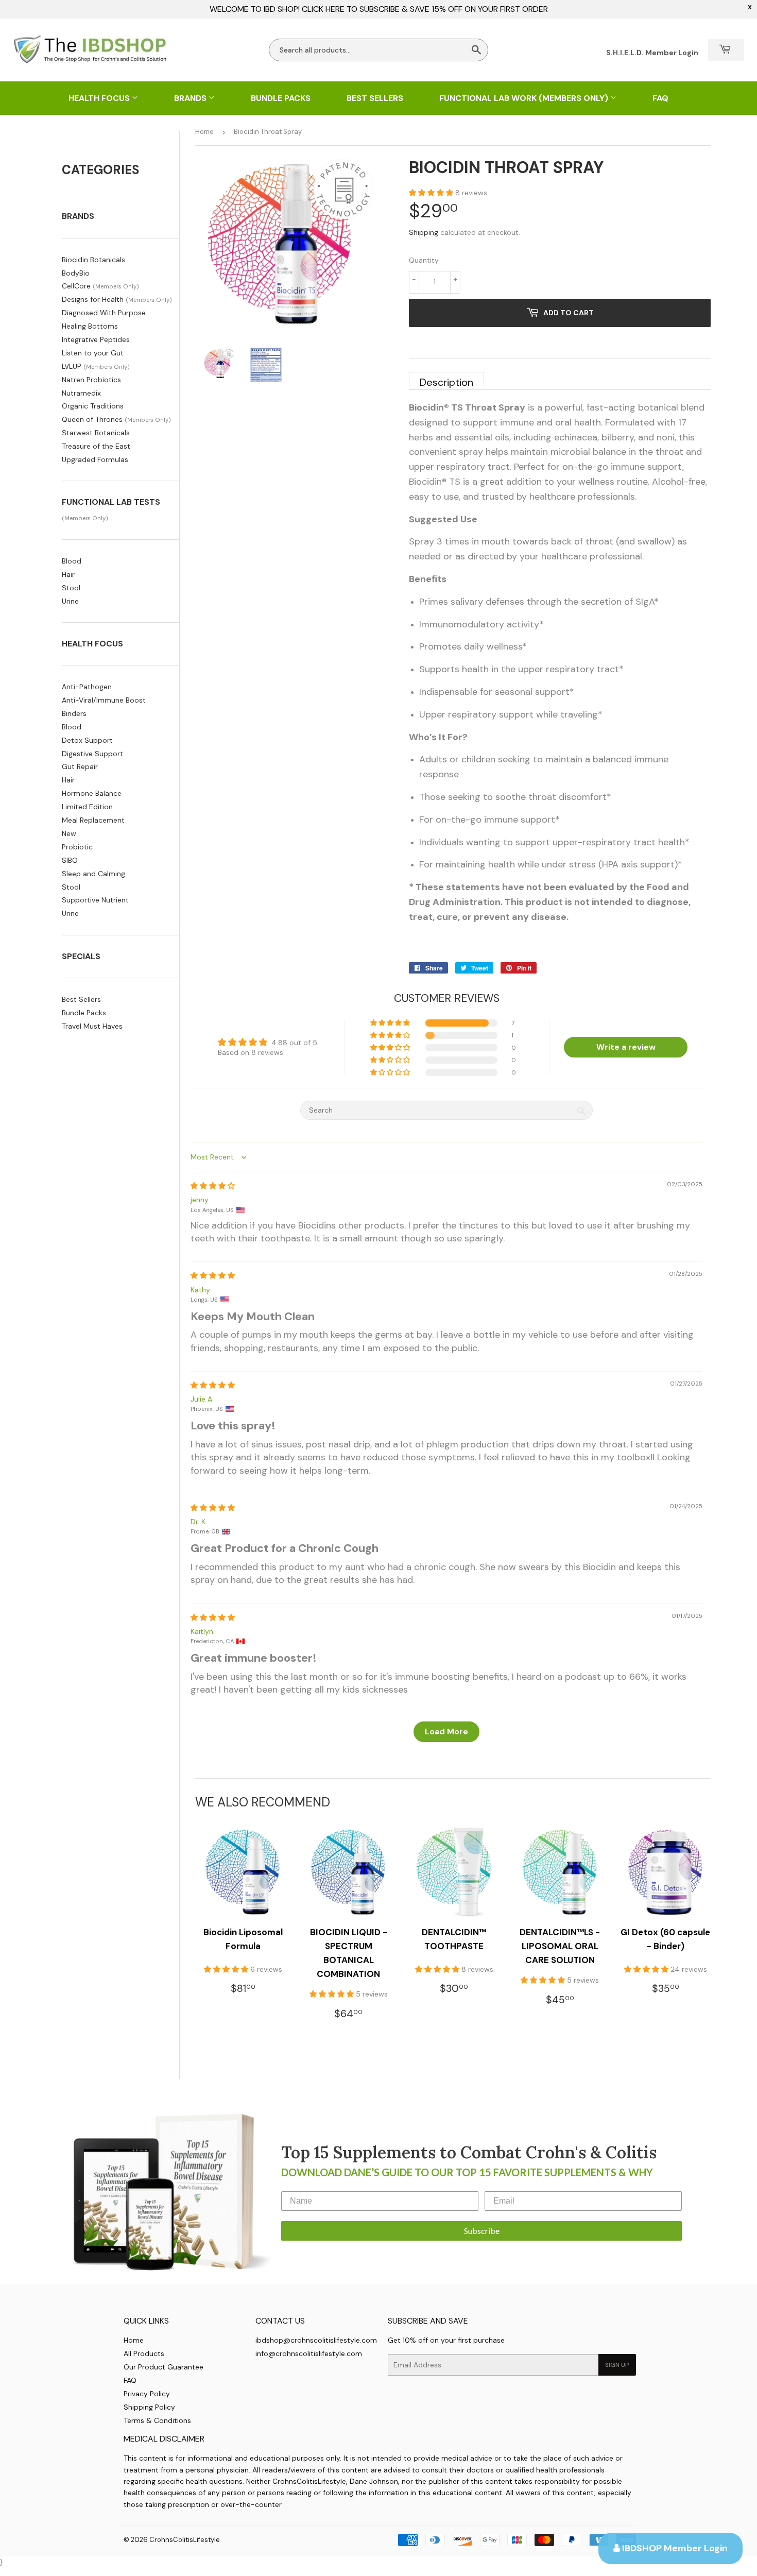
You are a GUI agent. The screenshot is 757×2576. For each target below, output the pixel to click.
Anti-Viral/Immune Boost (104, 700)
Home (204, 132)
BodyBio (76, 273)
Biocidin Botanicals (93, 260)
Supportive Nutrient (95, 900)
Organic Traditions (93, 406)
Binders (74, 713)
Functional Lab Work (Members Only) (525, 98)
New (69, 833)
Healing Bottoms (90, 326)
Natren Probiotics (91, 380)
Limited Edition (87, 807)
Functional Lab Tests (111, 502)
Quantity (424, 260)
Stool (71, 588)
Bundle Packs (84, 1013)
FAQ (660, 98)
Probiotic (77, 847)
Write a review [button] (626, 1047)
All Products (144, 2353)
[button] (432, 193)
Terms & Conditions (157, 2420)
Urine (70, 601)
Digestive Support (92, 754)
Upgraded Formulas (95, 459)
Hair (68, 574)
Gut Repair (80, 766)
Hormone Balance (92, 793)
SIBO (70, 860)
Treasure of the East (96, 446)
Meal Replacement (93, 820)
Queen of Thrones (92, 419)
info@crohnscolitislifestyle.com (309, 2353)
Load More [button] (446, 1731)
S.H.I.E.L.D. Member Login (652, 53)
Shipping (424, 232)
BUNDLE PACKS (281, 98)
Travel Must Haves (92, 1026)
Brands (191, 98)
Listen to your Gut (93, 353)
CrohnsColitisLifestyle (185, 2540)
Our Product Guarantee (164, 2367)
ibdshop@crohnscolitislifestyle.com (316, 2340)
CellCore (76, 286)
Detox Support (87, 740)
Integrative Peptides (96, 339)
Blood (72, 561)
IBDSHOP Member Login (674, 2548)
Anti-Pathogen (87, 687)
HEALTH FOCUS (100, 98)
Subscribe (482, 2231)
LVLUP (72, 366)
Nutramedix (81, 393)
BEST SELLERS (375, 98)
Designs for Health (93, 299)
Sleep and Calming (93, 874)
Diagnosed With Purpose (104, 313)
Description (446, 381)
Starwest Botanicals (96, 433)
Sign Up (617, 2365)
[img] (213, 1186)
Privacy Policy (147, 2394)
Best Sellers (81, 999)
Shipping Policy (149, 2407)
